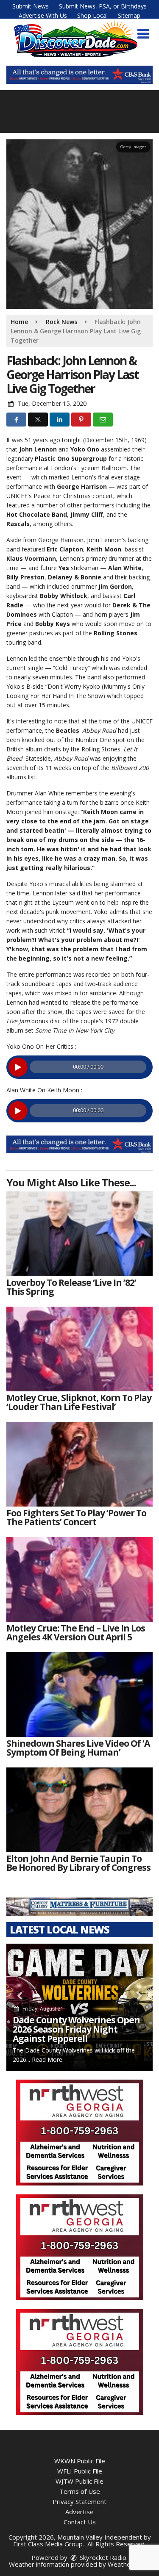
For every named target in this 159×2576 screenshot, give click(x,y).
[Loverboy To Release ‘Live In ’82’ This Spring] (79, 1234)
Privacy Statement (79, 2501)
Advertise (79, 2512)
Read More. (48, 2059)
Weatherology (128, 2564)
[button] (143, 34)
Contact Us (80, 2522)
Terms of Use (80, 2491)
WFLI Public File (80, 2471)
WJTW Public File (79, 2481)
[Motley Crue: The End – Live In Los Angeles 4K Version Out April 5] (79, 1579)
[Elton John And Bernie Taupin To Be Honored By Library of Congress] (79, 1810)
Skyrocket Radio (102, 2557)
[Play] (18, 1067)
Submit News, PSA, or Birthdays (103, 6)
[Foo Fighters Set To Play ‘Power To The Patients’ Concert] (79, 1464)
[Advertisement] (79, 75)
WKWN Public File (80, 2461)
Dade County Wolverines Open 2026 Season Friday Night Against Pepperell (76, 2029)
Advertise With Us (43, 15)
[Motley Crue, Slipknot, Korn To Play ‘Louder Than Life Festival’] (79, 1349)
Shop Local (92, 15)
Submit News (31, 6)
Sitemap (129, 15)
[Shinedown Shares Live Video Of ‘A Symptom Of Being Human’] (79, 1695)
